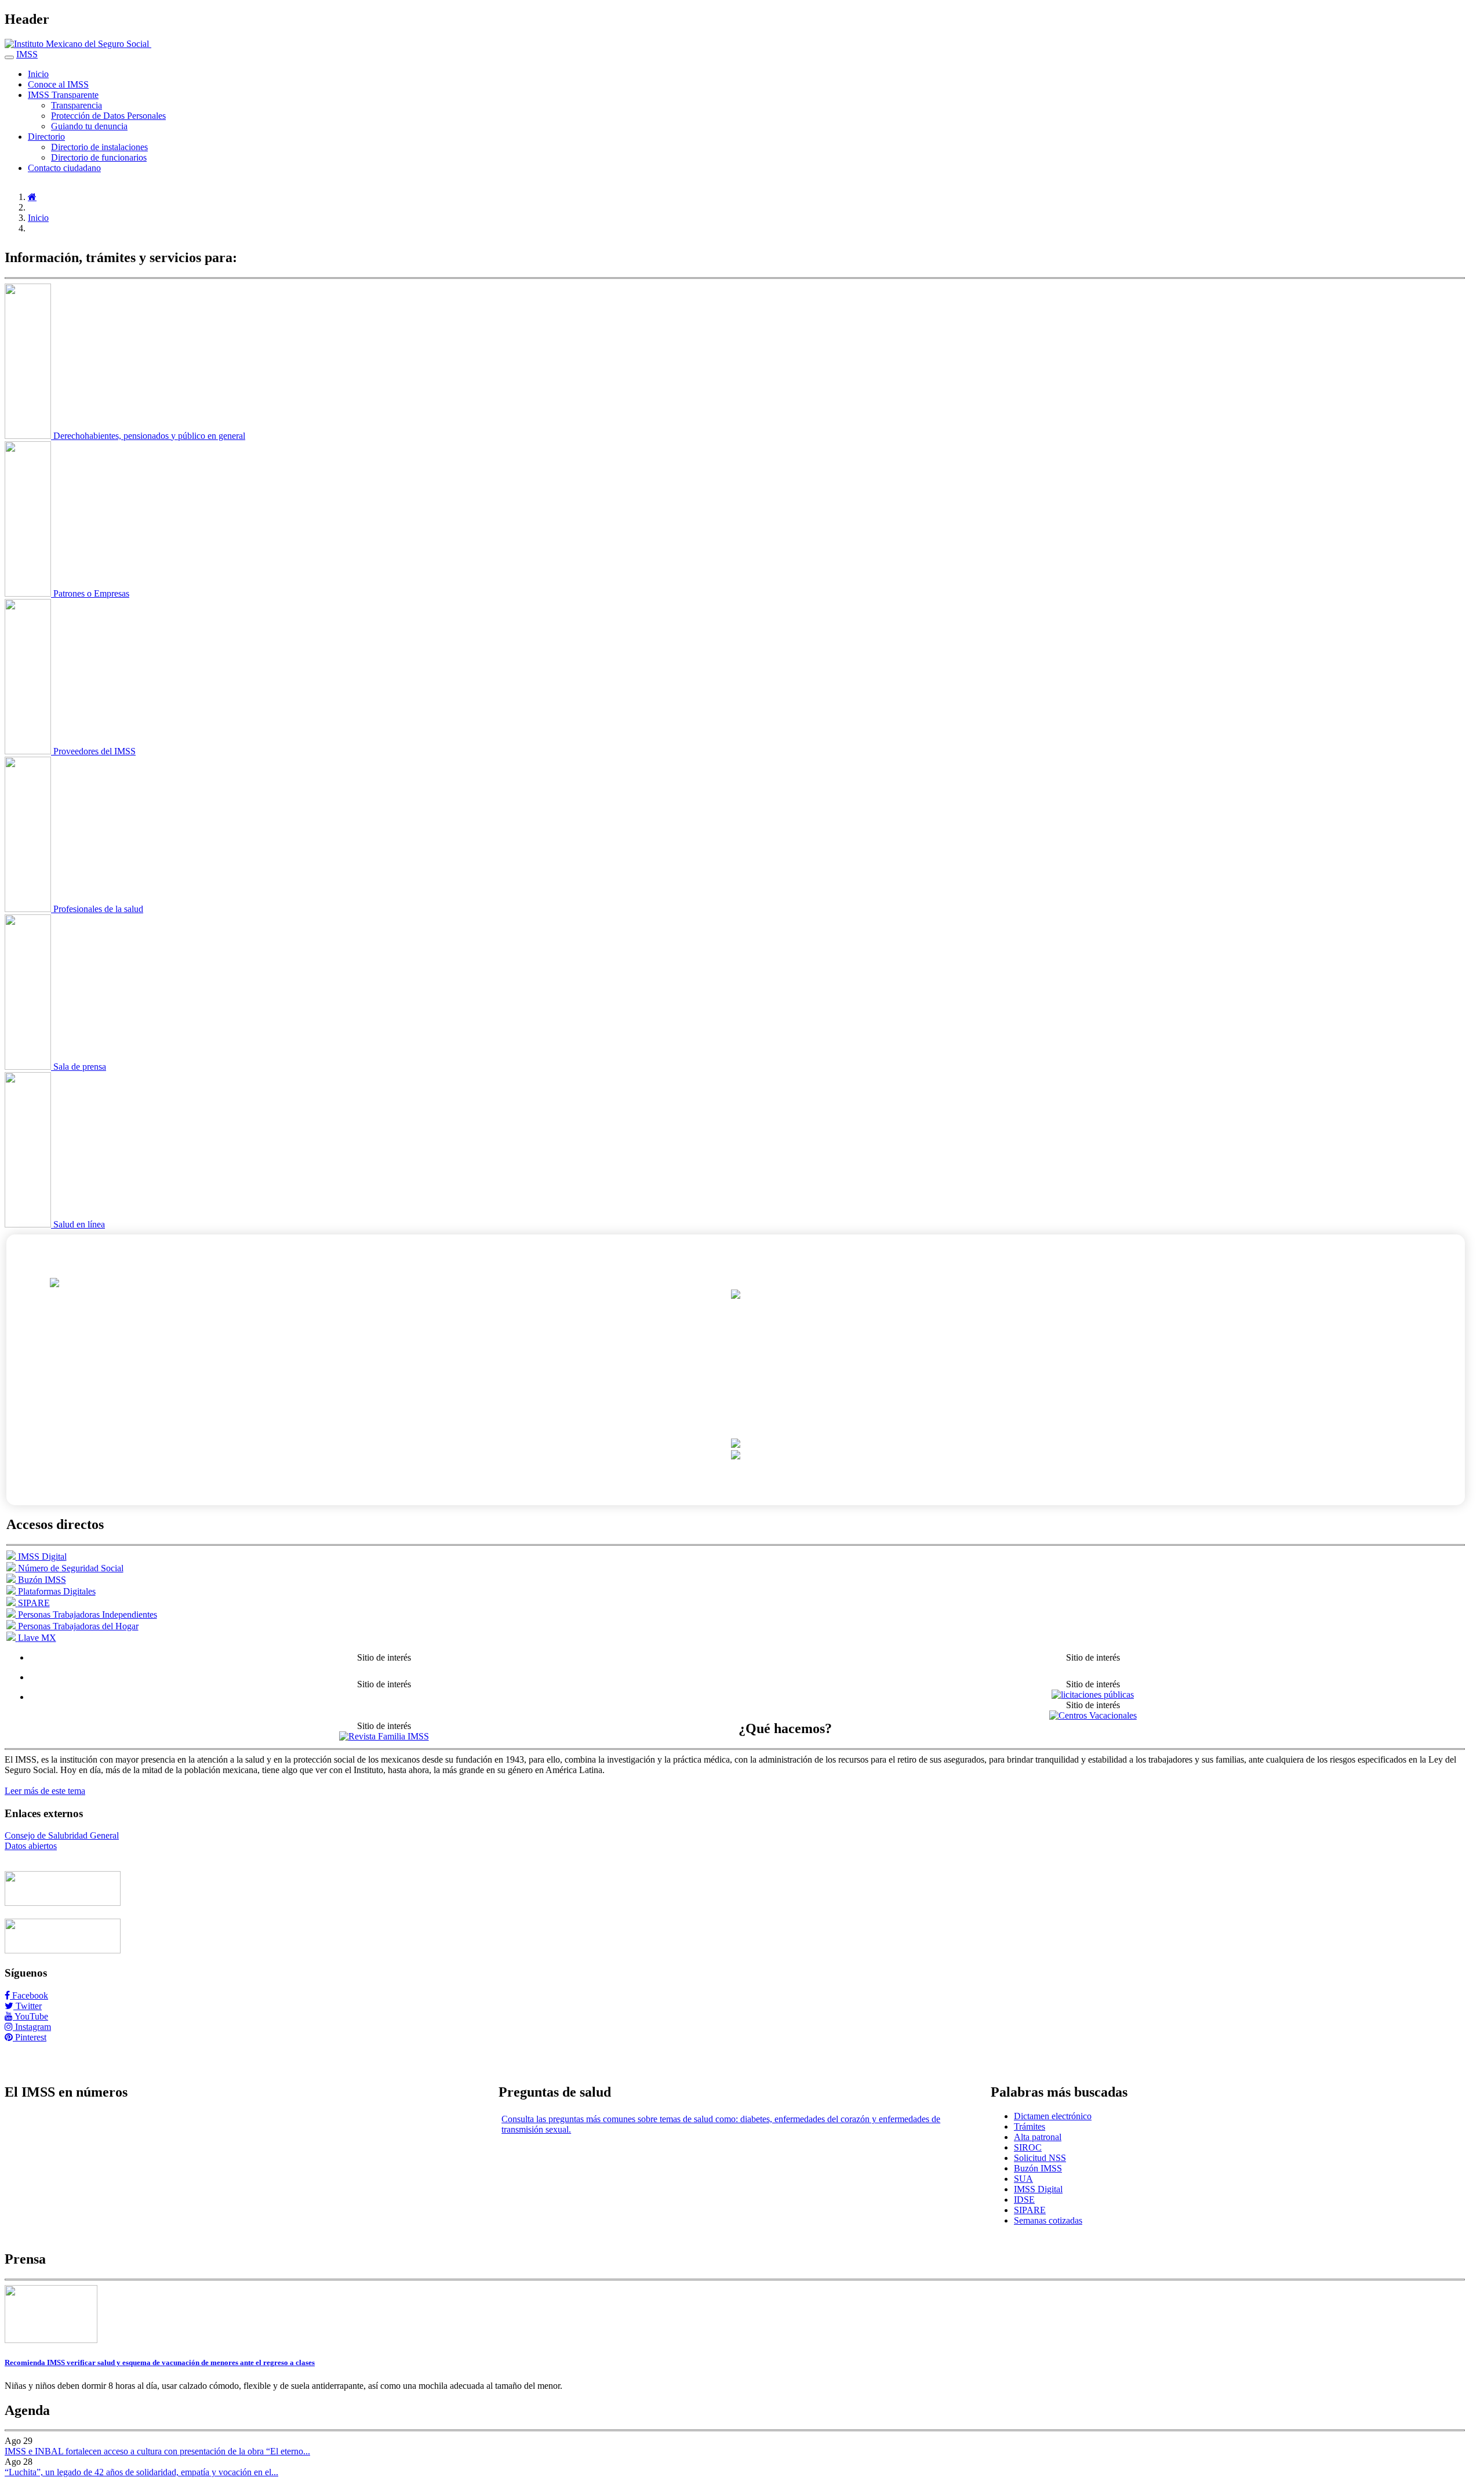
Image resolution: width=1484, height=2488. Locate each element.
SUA (1023, 2179)
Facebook (29, 1995)
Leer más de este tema (45, 1791)
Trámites (1030, 2126)
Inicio (38, 74)
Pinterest (30, 2037)
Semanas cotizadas (1048, 2220)
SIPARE (1030, 2210)
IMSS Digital (1038, 2189)
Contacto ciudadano (64, 168)
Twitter (28, 2006)
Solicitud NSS (1040, 2158)
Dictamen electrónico (1053, 2116)
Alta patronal (1038, 2137)
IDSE (1024, 2200)
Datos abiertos (31, 1846)
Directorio (46, 137)
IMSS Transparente (63, 95)
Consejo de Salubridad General (62, 1835)
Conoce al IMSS (58, 84)
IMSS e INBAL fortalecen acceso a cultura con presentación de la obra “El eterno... (157, 2451)
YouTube (30, 2016)
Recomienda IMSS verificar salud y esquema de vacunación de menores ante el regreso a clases (160, 2362)
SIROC (1028, 2147)
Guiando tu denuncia (89, 126)
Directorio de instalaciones (99, 147)
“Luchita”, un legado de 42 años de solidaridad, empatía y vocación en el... (141, 2472)
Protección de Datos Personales (108, 116)
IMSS (27, 54)
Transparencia (77, 105)
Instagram (32, 2027)
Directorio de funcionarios (99, 157)
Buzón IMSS (1038, 2168)
